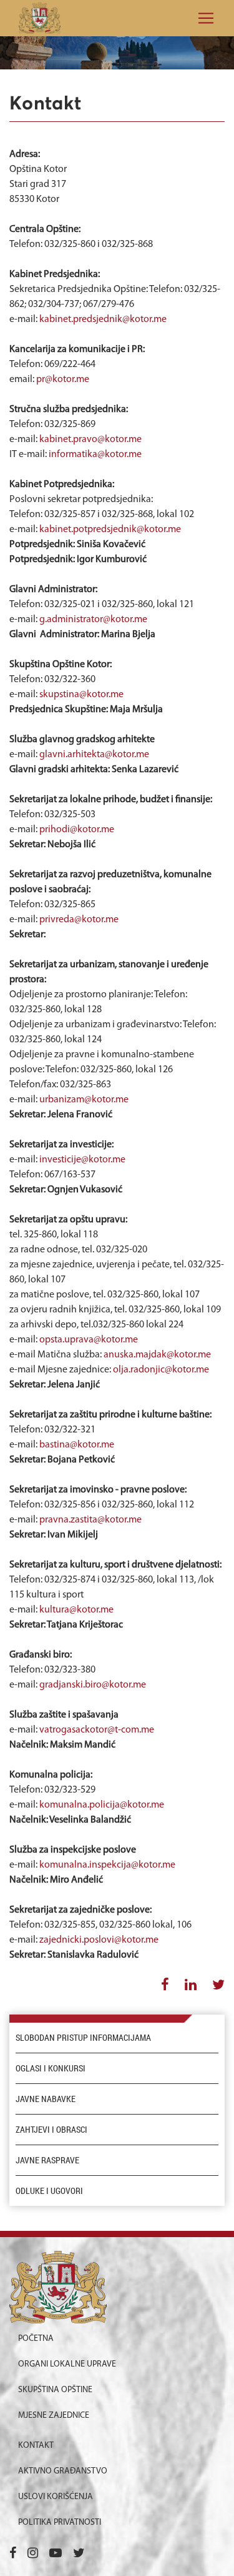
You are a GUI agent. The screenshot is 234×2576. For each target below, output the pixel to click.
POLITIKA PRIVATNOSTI (60, 2523)
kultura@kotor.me (76, 1610)
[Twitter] (79, 2554)
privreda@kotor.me (79, 920)
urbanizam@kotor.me (84, 1100)
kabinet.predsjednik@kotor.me (103, 319)
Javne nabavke (46, 2099)
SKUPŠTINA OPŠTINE (55, 2390)
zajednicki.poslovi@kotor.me (99, 1940)
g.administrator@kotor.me (93, 620)
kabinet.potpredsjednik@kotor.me (110, 530)
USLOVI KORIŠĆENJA (56, 2497)
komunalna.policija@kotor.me (102, 1805)
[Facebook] (13, 2554)
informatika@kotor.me (95, 455)
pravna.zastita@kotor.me (90, 1520)
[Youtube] (56, 2554)
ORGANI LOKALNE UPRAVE (67, 2364)
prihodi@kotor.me (77, 830)
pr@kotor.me (63, 380)
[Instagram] (33, 2554)
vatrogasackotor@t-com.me (97, 1730)
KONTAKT (36, 2446)
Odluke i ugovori (49, 2191)
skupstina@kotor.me (81, 695)
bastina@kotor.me (77, 1445)
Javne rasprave (47, 2160)
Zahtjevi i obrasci (51, 2130)
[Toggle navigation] (202, 18)
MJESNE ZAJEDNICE (54, 2416)
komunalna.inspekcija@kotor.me (107, 1865)
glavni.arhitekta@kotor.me (94, 755)
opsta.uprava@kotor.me (89, 1340)
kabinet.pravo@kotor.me (90, 440)
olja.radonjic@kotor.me (161, 1370)
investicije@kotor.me (82, 1160)
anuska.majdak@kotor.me (157, 1355)
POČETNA (36, 2339)
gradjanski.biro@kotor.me (93, 1685)
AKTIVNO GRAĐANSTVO (63, 2471)
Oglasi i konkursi (51, 2068)
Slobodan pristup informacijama (83, 2038)
